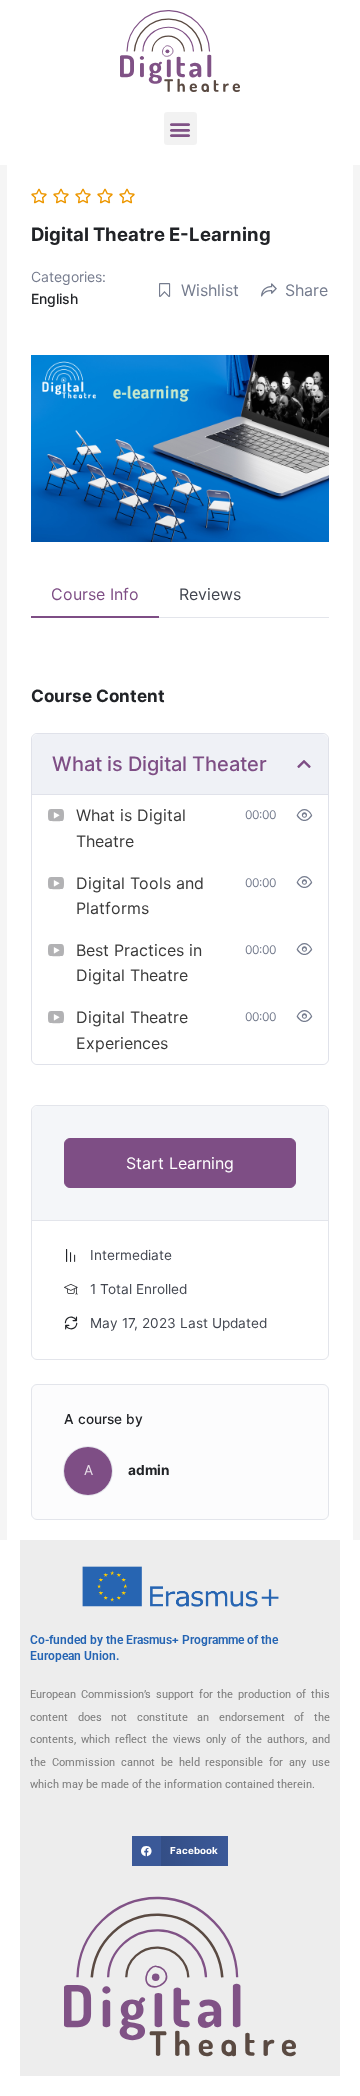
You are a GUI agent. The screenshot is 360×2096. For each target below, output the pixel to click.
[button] (180, 128)
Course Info (95, 594)
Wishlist (210, 290)
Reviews (210, 594)
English (54, 298)
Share (306, 290)
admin (149, 1470)
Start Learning (180, 1163)
